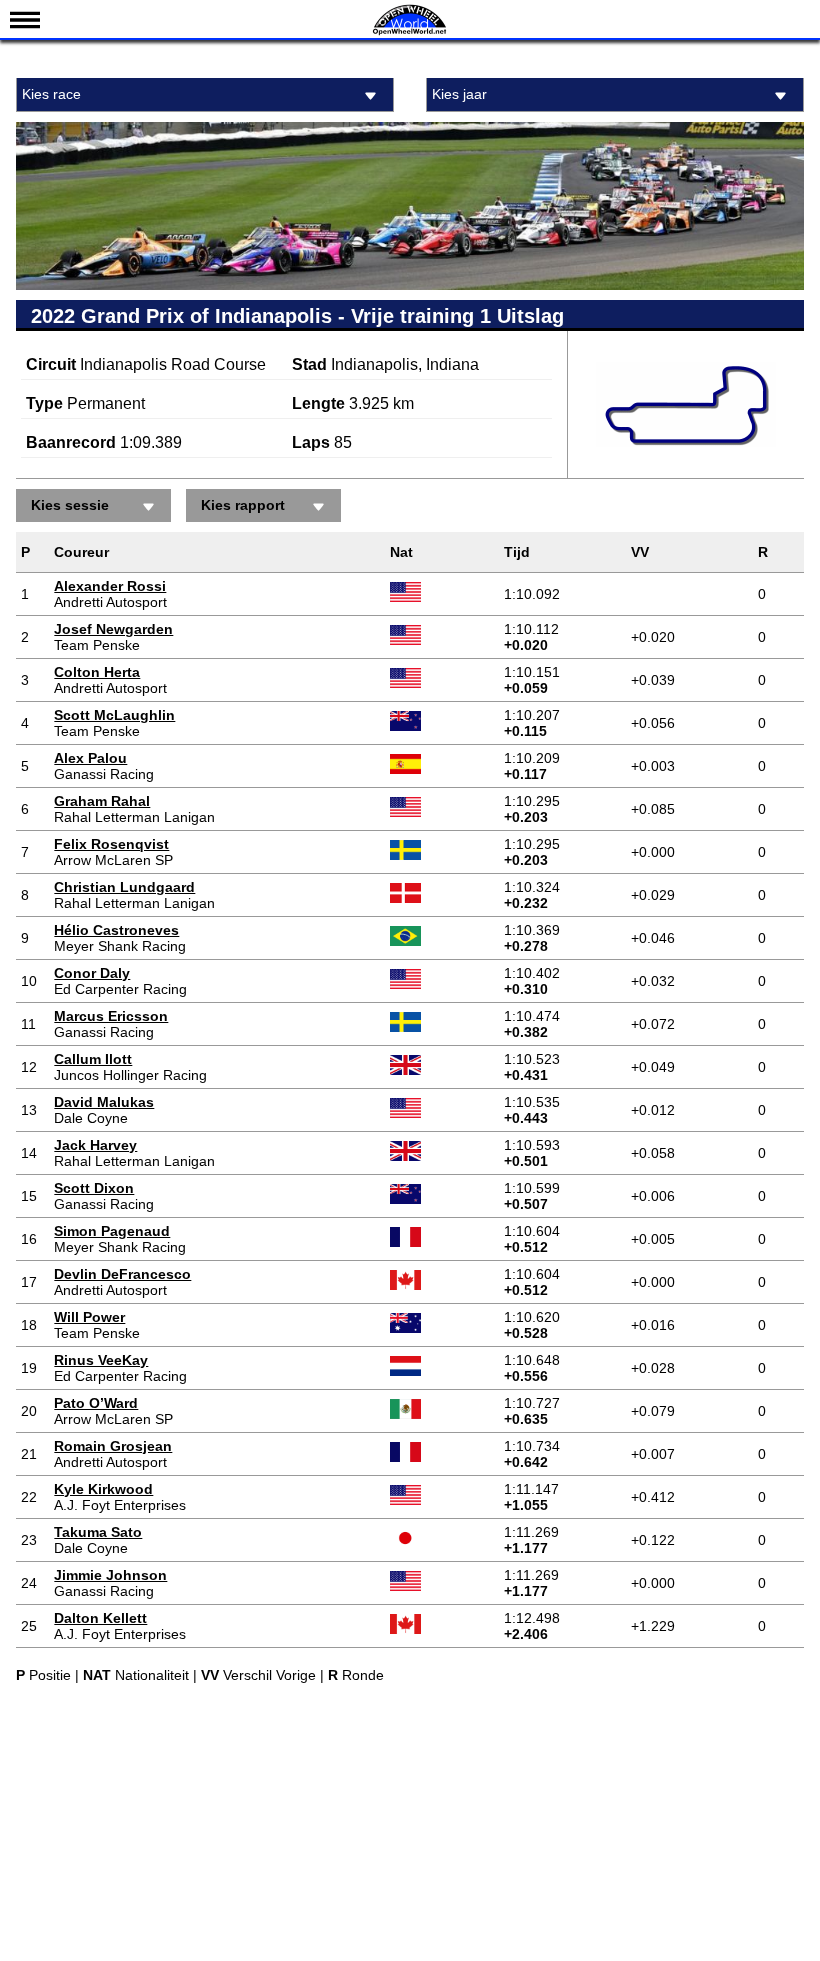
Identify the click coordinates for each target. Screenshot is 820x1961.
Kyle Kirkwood (103, 1489)
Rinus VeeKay (101, 1360)
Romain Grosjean (113, 1446)
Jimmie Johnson (110, 1575)
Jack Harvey (95, 1145)
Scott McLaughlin (114, 715)
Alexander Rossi (110, 586)
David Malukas (104, 1102)
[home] (410, 32)
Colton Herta (97, 672)
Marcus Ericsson (111, 1016)
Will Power (89, 1317)
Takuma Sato (98, 1532)
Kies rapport (243, 505)
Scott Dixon (94, 1188)
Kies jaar (459, 94)
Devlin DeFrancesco (122, 1274)
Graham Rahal (102, 801)
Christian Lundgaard (124, 887)
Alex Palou (90, 758)
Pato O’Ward (96, 1403)
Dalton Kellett (100, 1618)
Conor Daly (92, 973)
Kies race (51, 94)
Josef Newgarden (113, 629)
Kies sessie (70, 505)
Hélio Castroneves (116, 930)
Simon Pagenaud (112, 1231)
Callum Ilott (93, 1059)
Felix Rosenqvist (111, 844)
